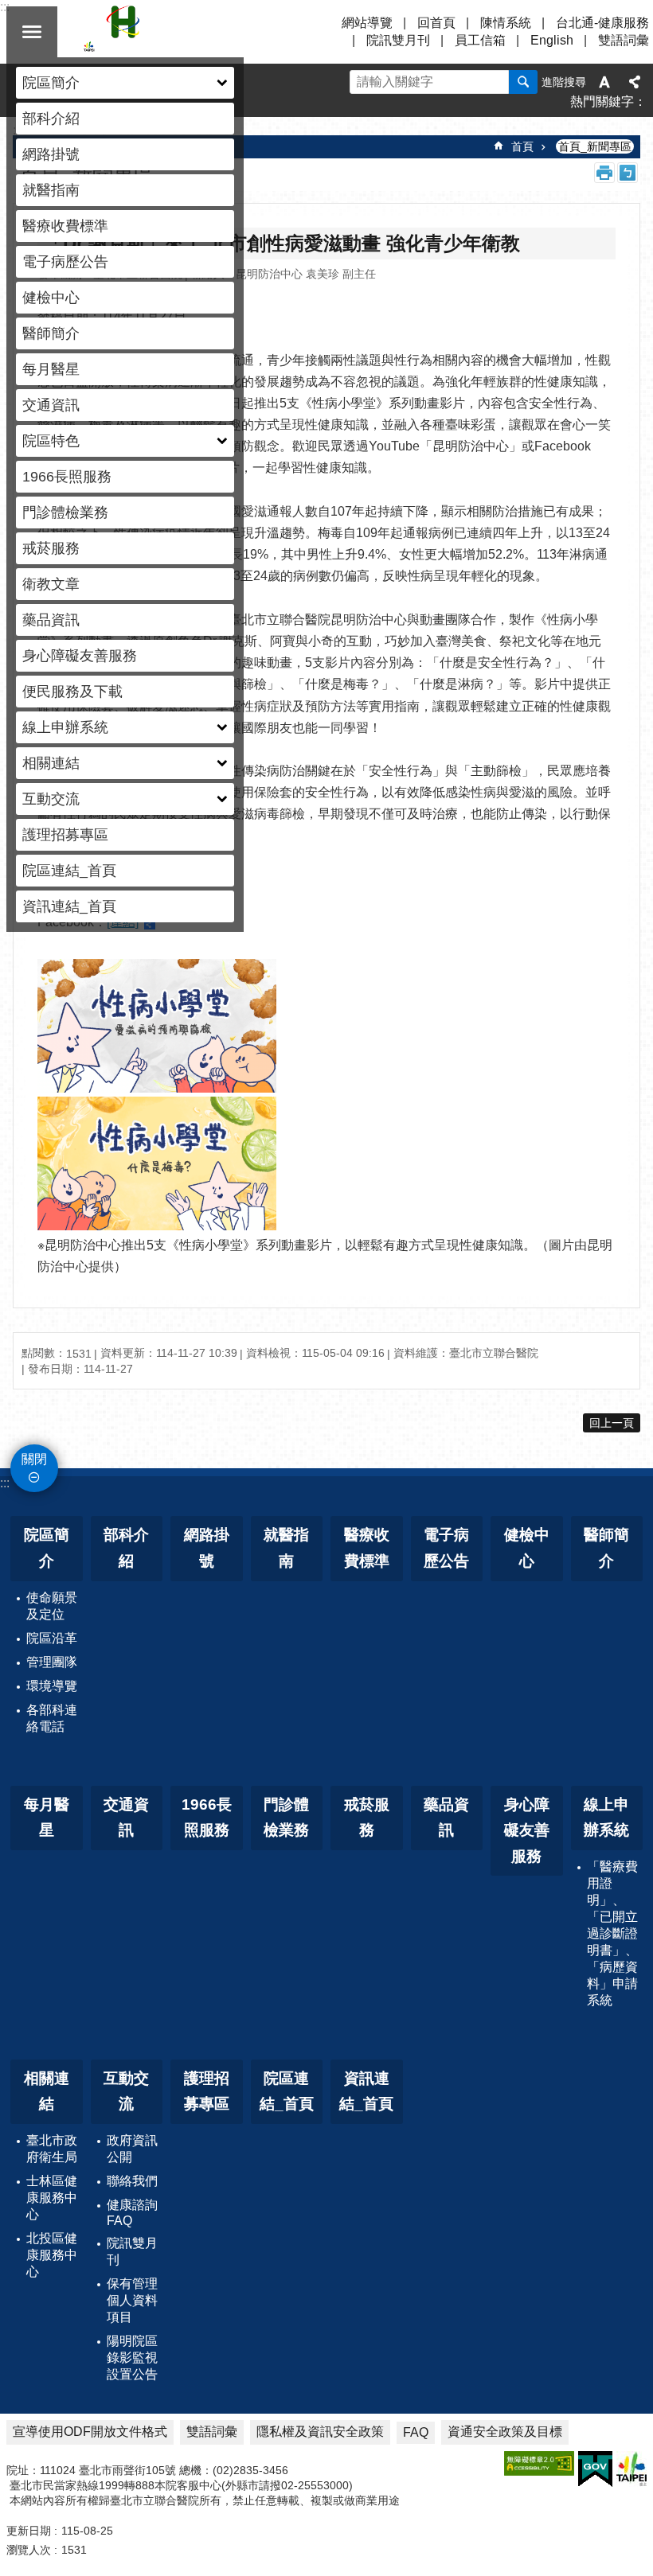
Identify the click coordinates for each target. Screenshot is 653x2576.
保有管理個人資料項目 (132, 2300)
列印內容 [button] (604, 173)
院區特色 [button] (51, 441)
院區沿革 (52, 1638)
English (552, 40)
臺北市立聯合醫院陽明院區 (223, 32)
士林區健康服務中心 (52, 2198)
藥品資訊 (51, 620)
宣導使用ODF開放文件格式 (90, 2432)
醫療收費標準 (65, 226)
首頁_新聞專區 (595, 146)
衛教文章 (51, 584)
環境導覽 (52, 1686)
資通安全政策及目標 (505, 2432)
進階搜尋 (564, 82)
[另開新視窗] (539, 2463)
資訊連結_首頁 (69, 906)
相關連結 (47, 2091)
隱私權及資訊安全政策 (320, 2432)
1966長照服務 (67, 477)
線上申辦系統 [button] (65, 727)
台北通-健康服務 (602, 23)
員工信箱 (480, 40)
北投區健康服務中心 (52, 2255)
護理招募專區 (65, 835)
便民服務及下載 (72, 692)
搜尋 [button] (523, 82)
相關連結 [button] (51, 763)
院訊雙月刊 (398, 40)
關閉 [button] (32, 32)
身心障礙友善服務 (80, 656)
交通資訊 (51, 405)
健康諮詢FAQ (132, 2213)
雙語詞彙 (624, 40)
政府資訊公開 (132, 2149)
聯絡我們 (132, 2181)
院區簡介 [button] (51, 83)
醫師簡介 (51, 333)
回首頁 (436, 23)
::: (5, 1483)
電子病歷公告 (65, 262)
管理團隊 (52, 1662)
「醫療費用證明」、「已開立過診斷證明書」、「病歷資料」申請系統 (612, 1933)
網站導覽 (367, 23)
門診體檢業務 (65, 512)
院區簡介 (47, 1548)
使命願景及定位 (52, 1606)
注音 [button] (628, 173)
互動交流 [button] (51, 799)
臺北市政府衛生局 (52, 2149)
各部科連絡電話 (52, 1718)
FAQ (416, 2432)
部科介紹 (51, 119)
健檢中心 (51, 298)
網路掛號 (51, 154)
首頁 (522, 146)
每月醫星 (51, 369)
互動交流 (126, 2091)
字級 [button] (604, 82)
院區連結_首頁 (69, 871)
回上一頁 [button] (612, 1423)
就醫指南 (51, 190)
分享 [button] (635, 82)
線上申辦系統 (606, 1818)
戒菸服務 (51, 548)
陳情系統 (506, 23)
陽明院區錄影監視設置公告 (132, 2358)
